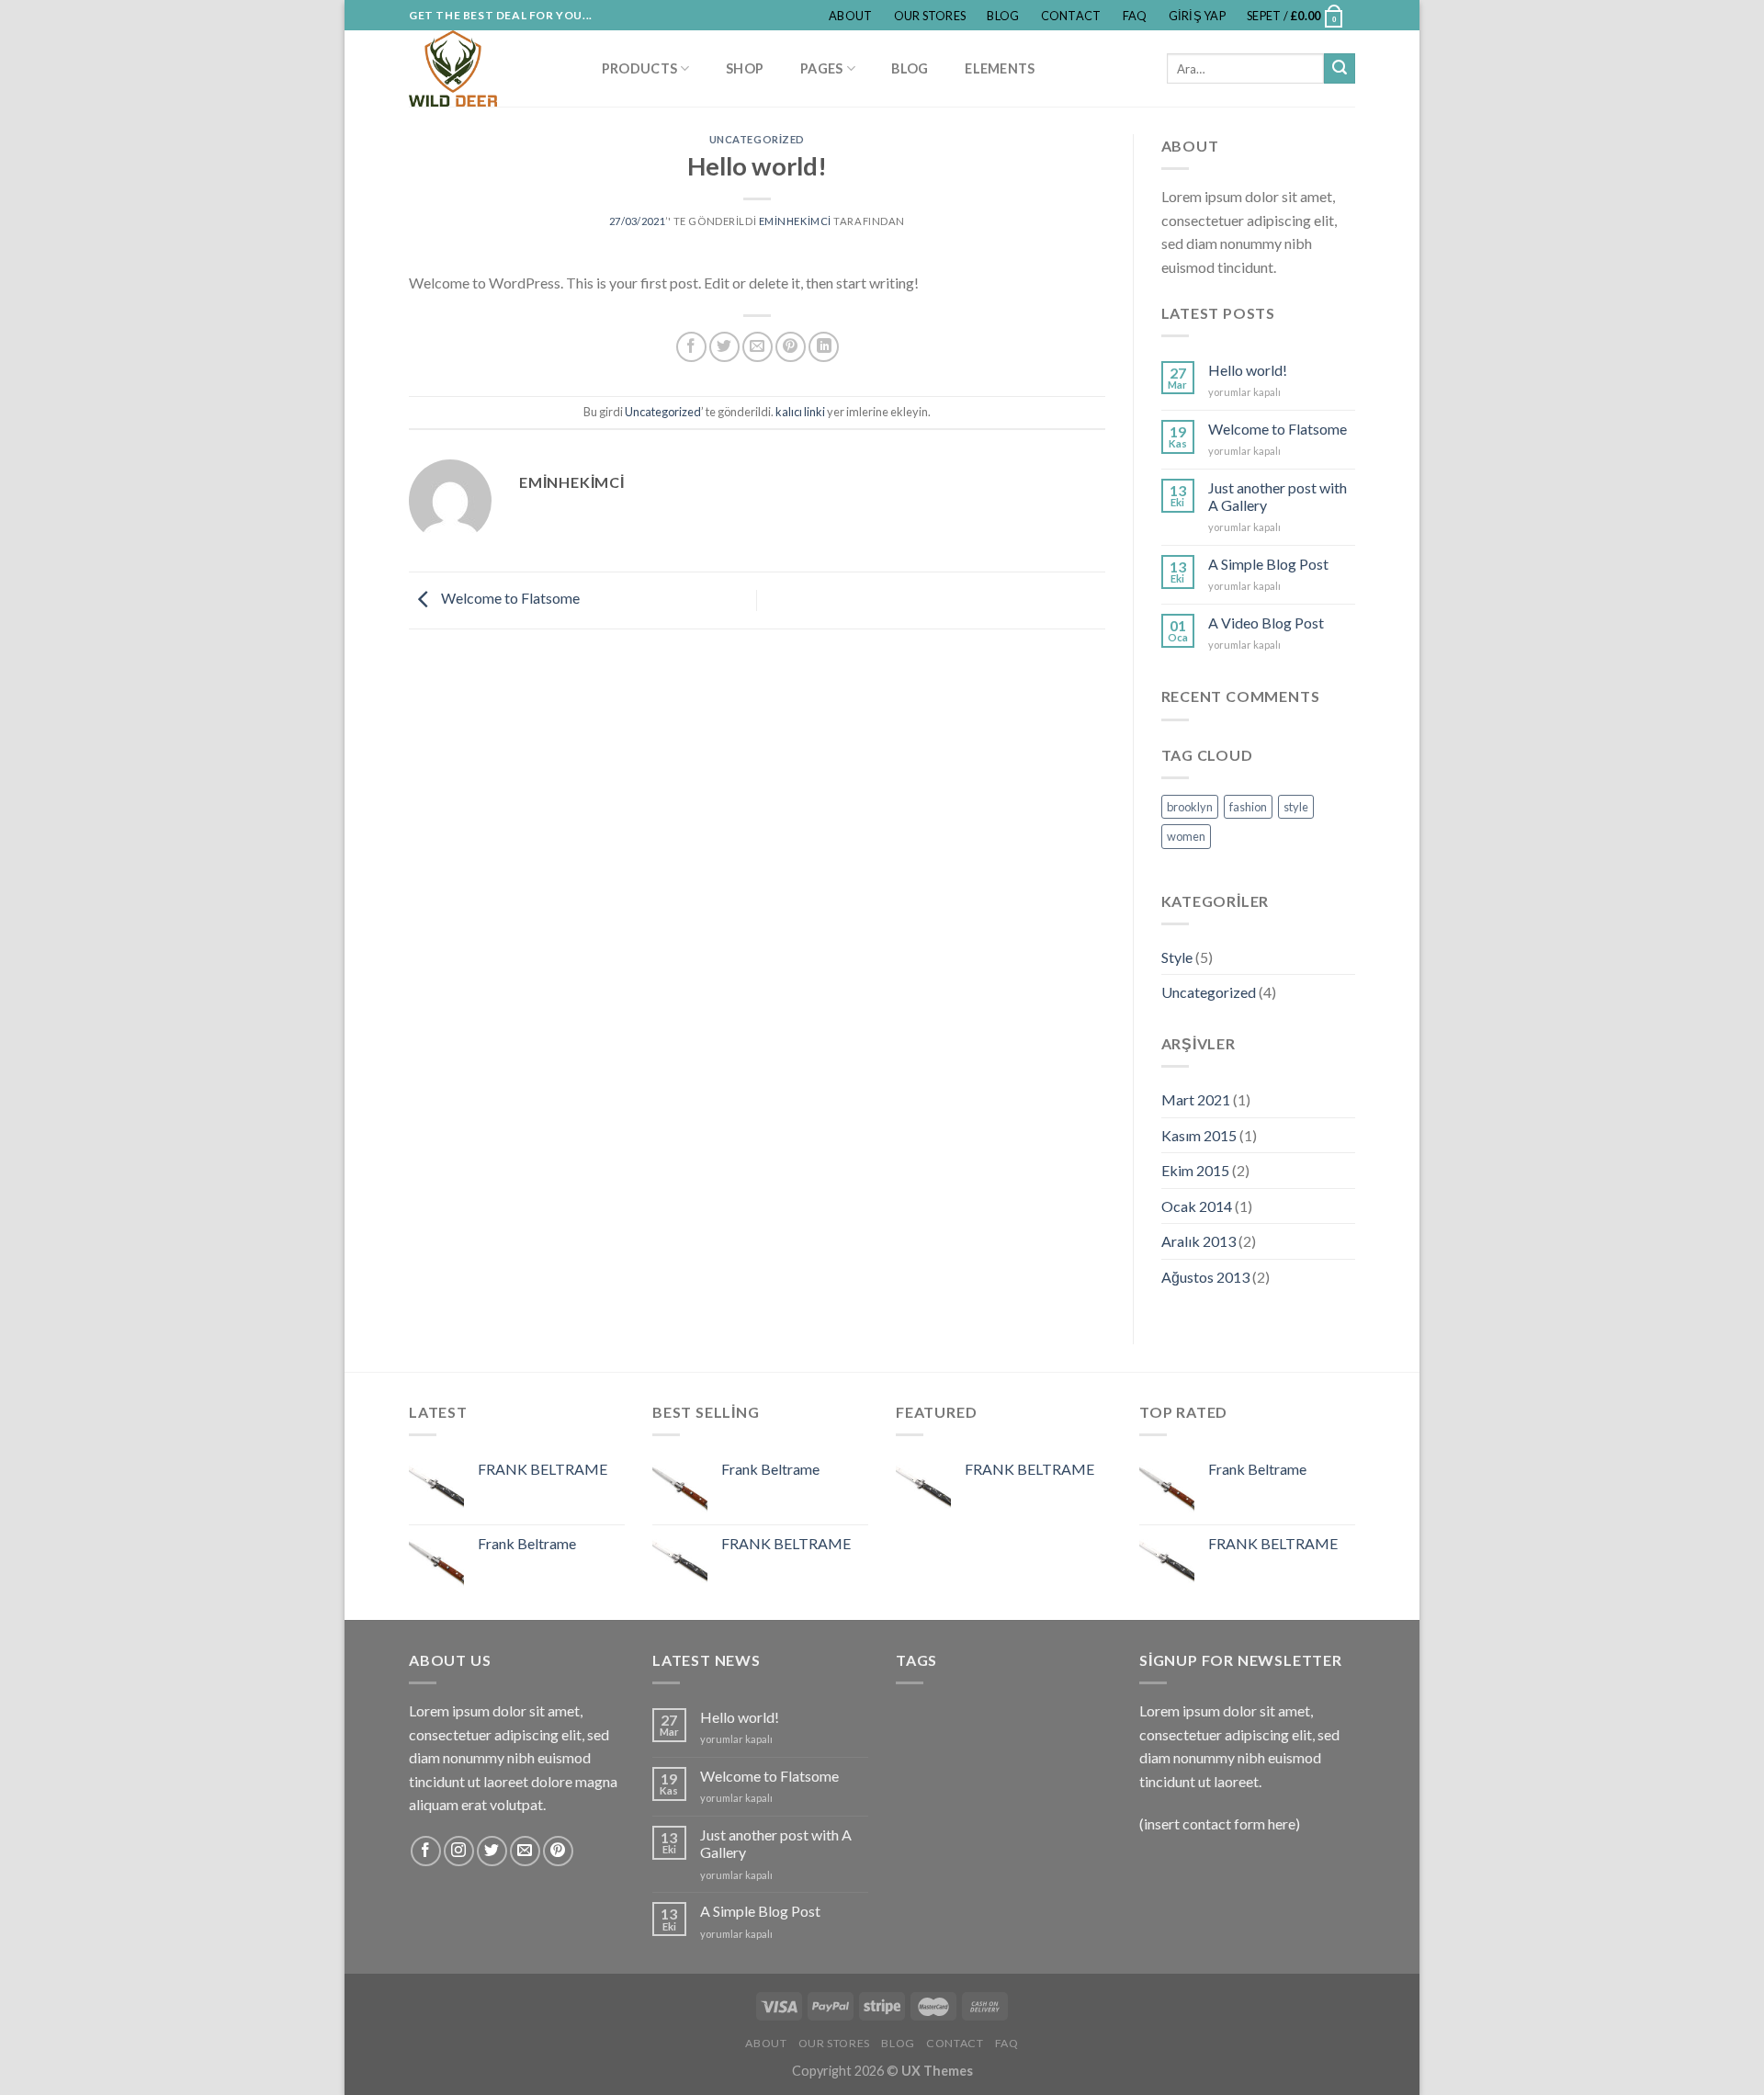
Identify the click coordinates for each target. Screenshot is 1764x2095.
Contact (1071, 16)
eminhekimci (795, 221)
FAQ (1135, 16)
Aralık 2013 (1199, 1241)
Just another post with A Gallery (1278, 496)
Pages (821, 68)
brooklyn (1190, 807)
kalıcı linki (800, 412)
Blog (1003, 16)
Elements (1000, 68)
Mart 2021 (1196, 1099)
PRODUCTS (639, 68)
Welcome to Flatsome (509, 599)
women (1186, 836)
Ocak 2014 (1197, 1206)
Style (1177, 957)
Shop (745, 68)
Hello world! (1248, 370)
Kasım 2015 (1199, 1135)
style (1296, 807)
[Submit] (1340, 69)
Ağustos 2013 (1205, 1277)
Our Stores (930, 16)
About (850, 16)
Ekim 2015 (1195, 1170)
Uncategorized (757, 139)
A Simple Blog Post (1268, 564)
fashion (1248, 807)
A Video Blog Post (1266, 623)
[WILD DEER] (486, 68)
